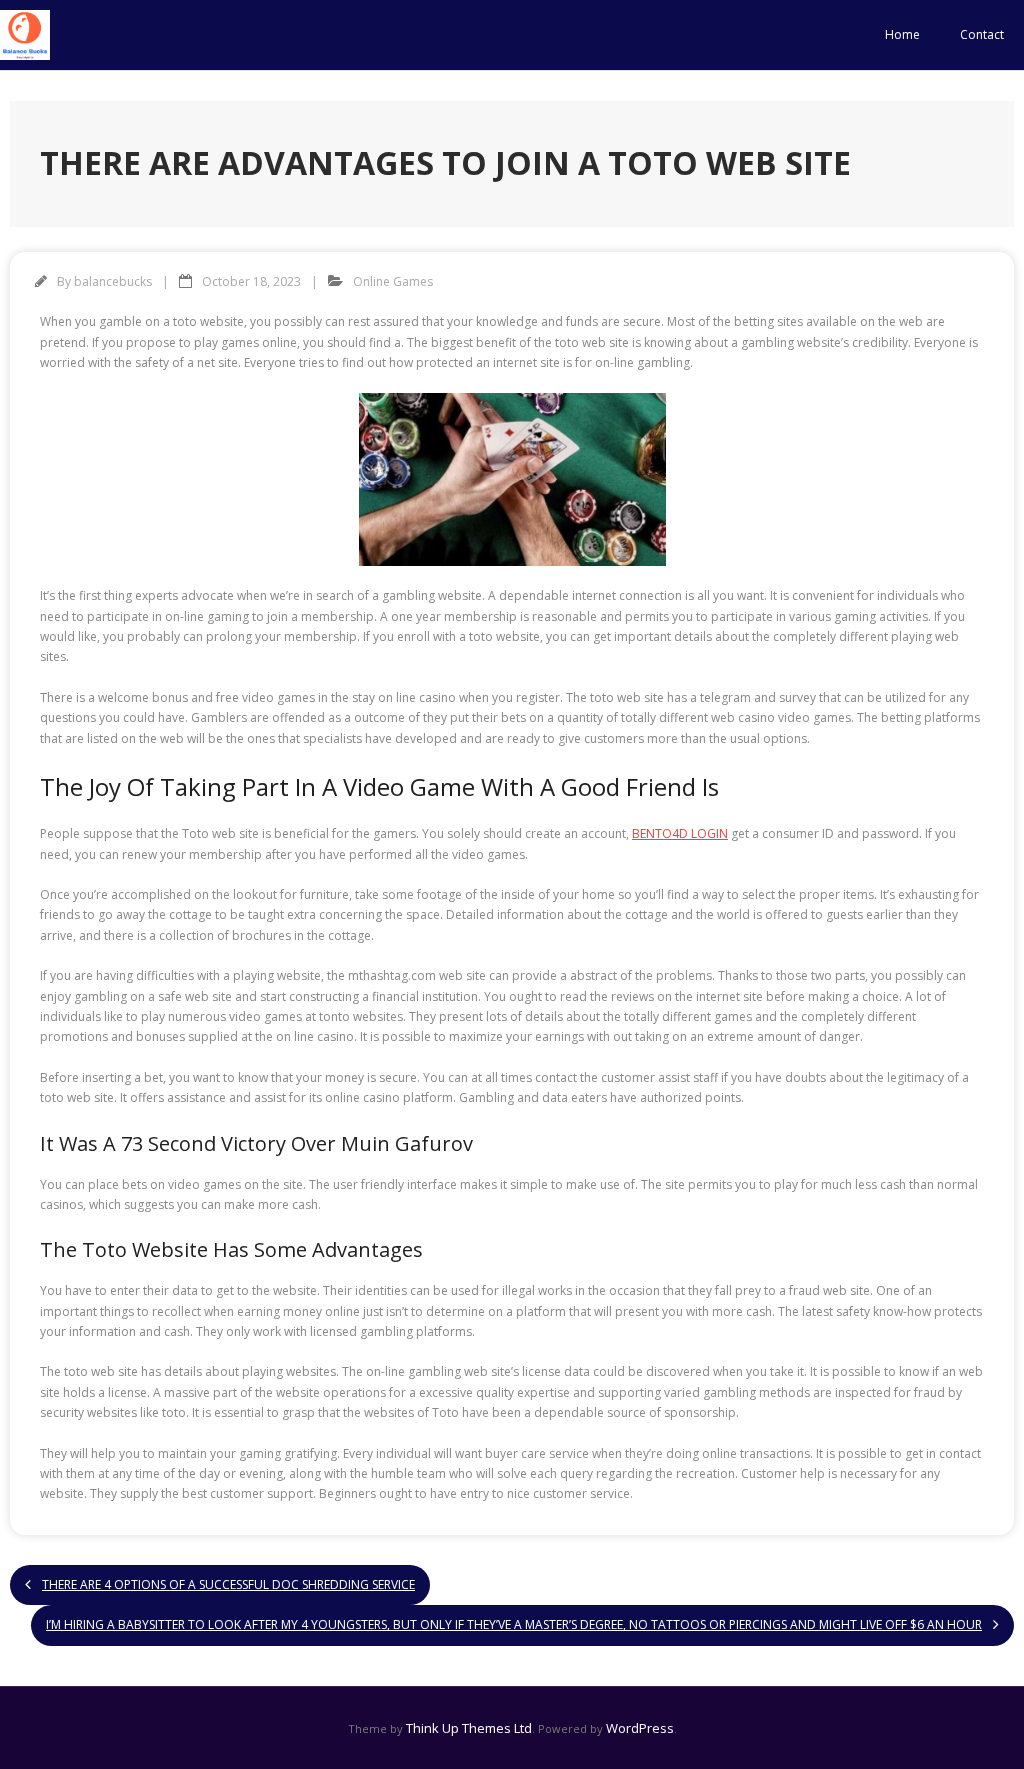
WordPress (640, 1728)
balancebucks (113, 281)
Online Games (393, 281)
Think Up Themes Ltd (469, 1728)
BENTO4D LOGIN (680, 833)
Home (902, 34)
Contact (982, 34)
